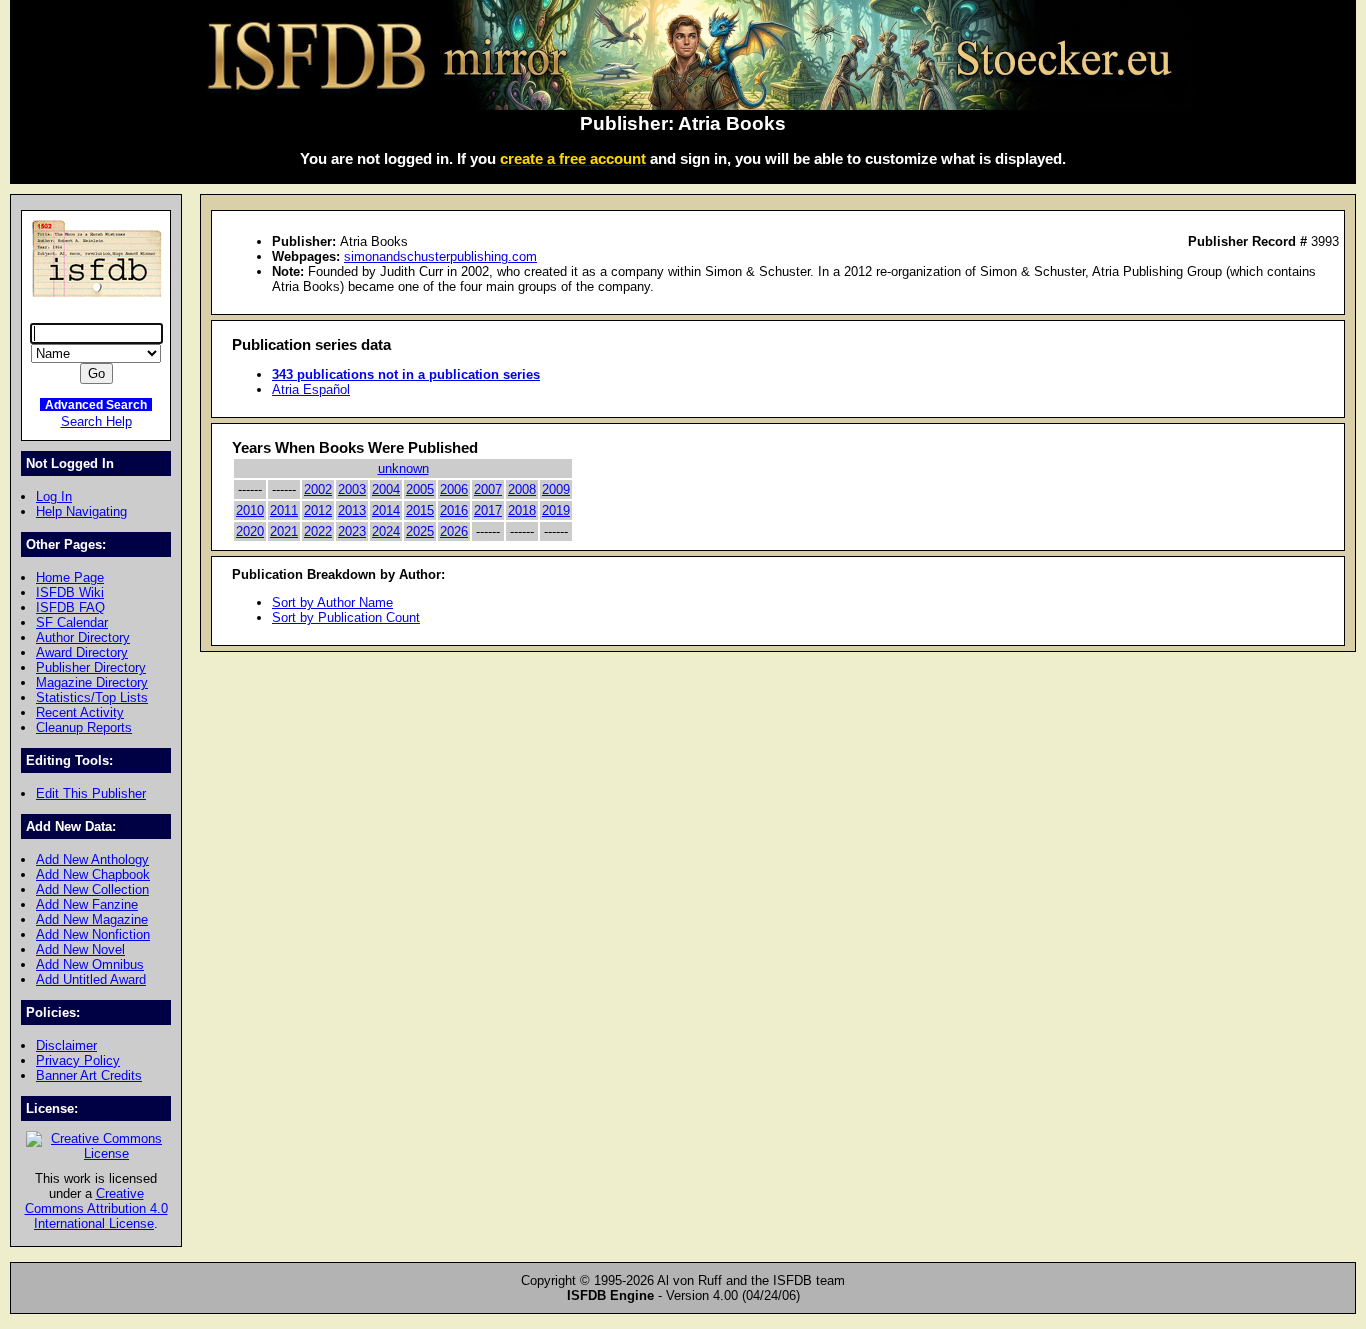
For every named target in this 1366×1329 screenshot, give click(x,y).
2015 (420, 510)
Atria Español (311, 389)
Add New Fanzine (87, 904)
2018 (522, 510)
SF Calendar (72, 622)
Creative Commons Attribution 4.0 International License (96, 1208)
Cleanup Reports (84, 727)
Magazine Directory (92, 682)
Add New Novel (80, 949)
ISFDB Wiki (70, 592)
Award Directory (82, 652)
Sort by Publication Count (346, 617)
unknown (403, 468)
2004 (386, 489)
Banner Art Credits (89, 1075)
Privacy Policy (78, 1060)
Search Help (96, 421)
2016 (454, 510)
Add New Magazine (92, 919)
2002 (318, 489)
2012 (318, 510)
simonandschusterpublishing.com (440, 256)
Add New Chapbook (93, 874)
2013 (352, 510)
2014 (386, 510)
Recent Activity (80, 712)
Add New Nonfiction (93, 934)
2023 (352, 531)
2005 (420, 489)
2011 (284, 510)
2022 (318, 531)
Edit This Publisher (91, 793)
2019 (556, 510)
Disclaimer (66, 1045)
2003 (352, 489)
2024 (386, 531)
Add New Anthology (92, 859)
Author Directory (83, 637)
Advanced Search (96, 404)
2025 (420, 531)
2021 (284, 531)
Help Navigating (81, 511)
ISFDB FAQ (70, 607)
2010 (250, 510)
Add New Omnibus (90, 964)
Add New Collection (92, 889)
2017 (488, 510)
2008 (522, 489)
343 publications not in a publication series (406, 374)
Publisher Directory (91, 667)
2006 (454, 489)
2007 (488, 489)
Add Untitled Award (91, 979)
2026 (454, 531)
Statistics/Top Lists (92, 697)
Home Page (70, 577)
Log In (54, 496)
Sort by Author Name (332, 602)
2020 (250, 531)
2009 (556, 489)
